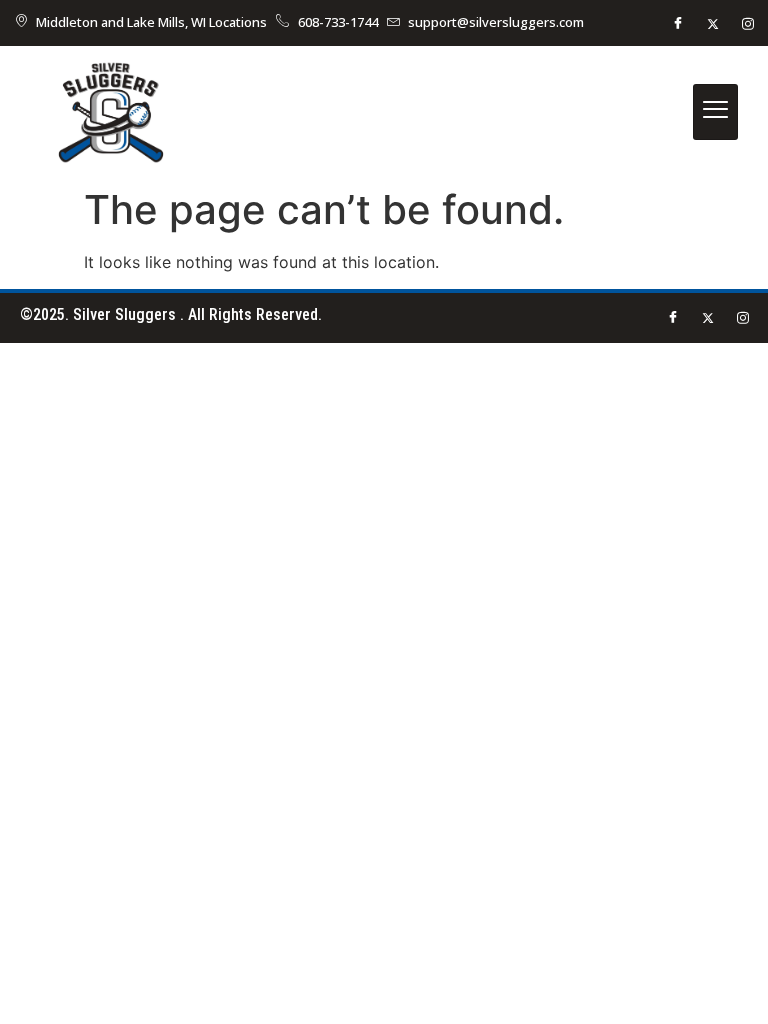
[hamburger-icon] (715, 112)
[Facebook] (678, 23)
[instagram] (748, 23)
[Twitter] (713, 23)
